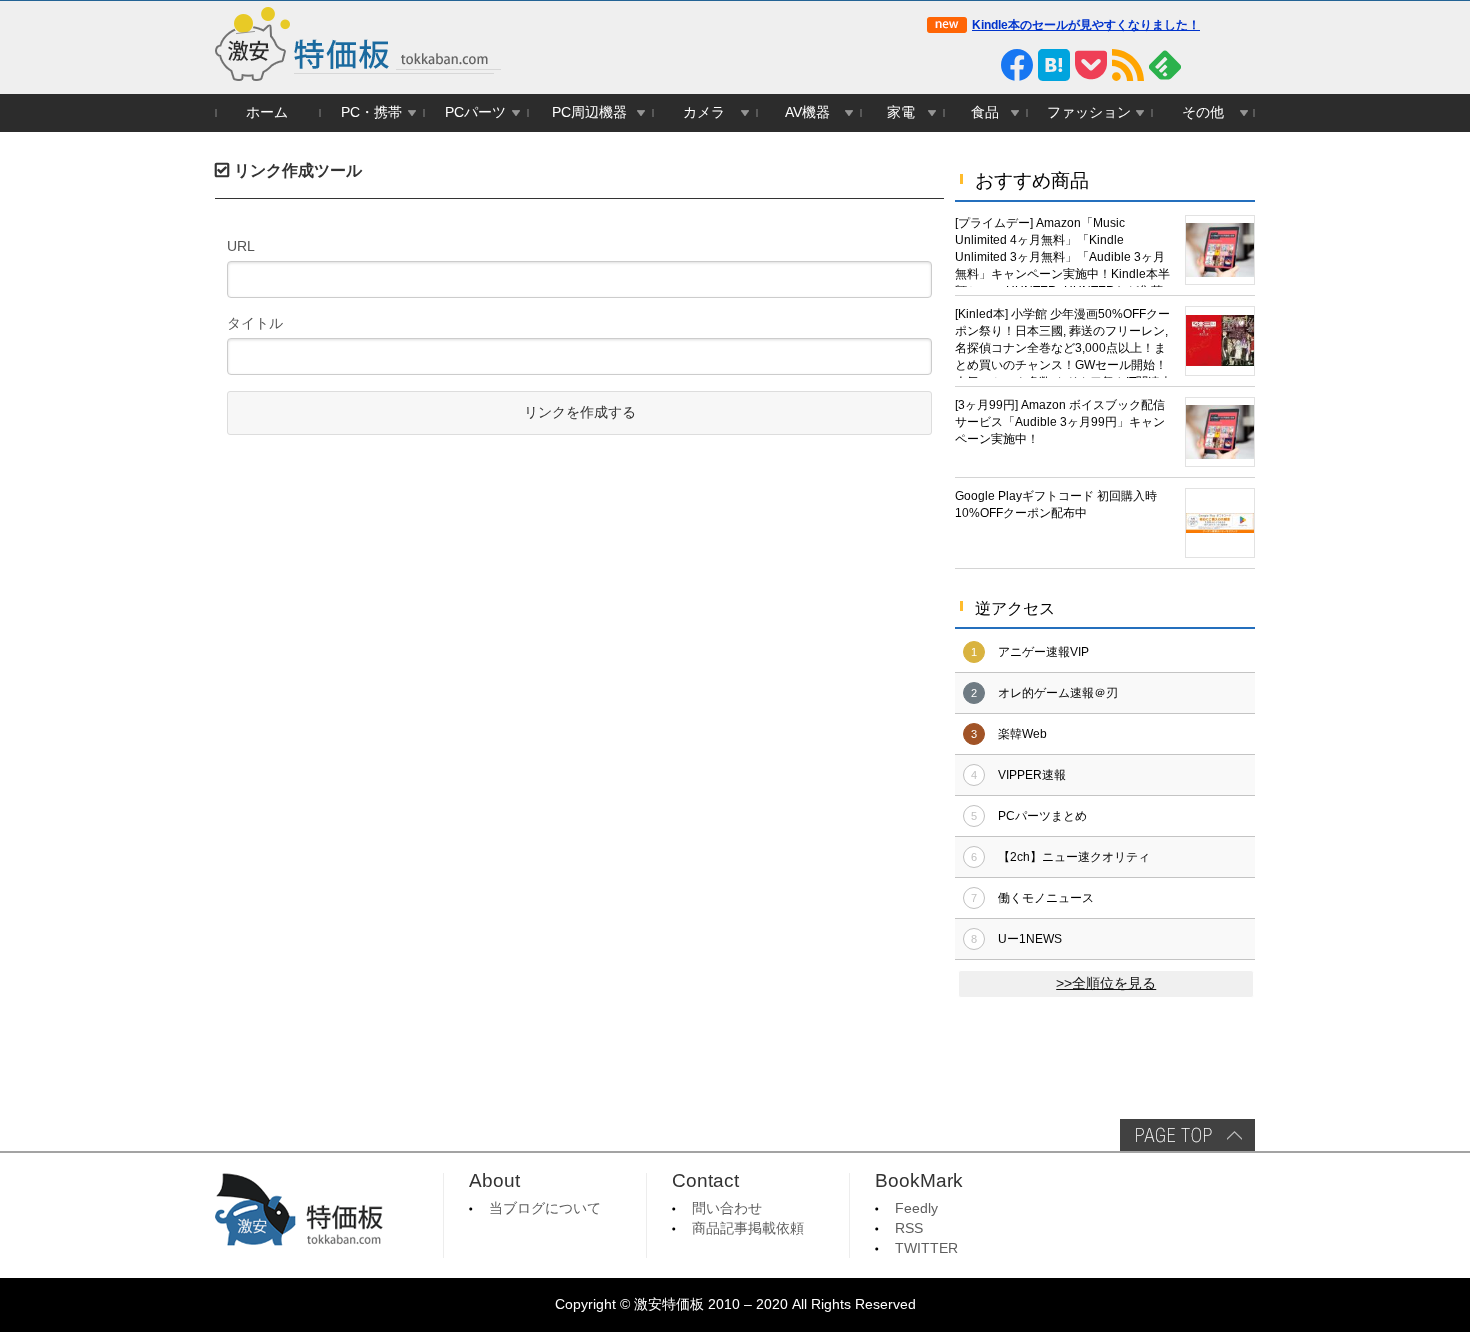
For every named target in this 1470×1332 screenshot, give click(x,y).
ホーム (267, 112)
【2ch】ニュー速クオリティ (1074, 857)
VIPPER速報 (1032, 775)
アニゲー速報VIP (1043, 652)
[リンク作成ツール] (1239, 65)
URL (241, 246)
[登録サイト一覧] (1202, 65)
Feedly (916, 1208)
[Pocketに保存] (1091, 65)
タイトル (255, 323)
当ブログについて (545, 1208)
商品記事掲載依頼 (748, 1228)
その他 (1203, 112)
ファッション (1089, 112)
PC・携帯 (371, 112)
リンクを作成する (580, 412)
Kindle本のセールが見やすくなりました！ (1086, 25)
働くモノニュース (1046, 898)
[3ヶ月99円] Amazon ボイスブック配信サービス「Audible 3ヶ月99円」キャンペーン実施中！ (1060, 422)
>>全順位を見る (1106, 983)
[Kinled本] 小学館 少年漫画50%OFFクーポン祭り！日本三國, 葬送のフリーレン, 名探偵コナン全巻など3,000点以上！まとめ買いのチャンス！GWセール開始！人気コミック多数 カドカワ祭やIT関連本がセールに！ (1063, 342)
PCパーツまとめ (1042, 816)
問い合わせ (727, 1208)
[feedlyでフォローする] (1165, 65)
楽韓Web (1022, 734)
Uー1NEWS (1030, 939)
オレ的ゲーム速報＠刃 (1058, 693)
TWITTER (926, 1248)
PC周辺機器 (589, 112)
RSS (909, 1228)
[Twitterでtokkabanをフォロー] (943, 65)
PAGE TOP (1187, 1135)
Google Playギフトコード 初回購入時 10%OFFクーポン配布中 (1056, 504)
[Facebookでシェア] (1017, 65)
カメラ (704, 112)
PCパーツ (475, 112)
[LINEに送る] (980, 65)
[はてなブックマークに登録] (1054, 65)
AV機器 (807, 112)
